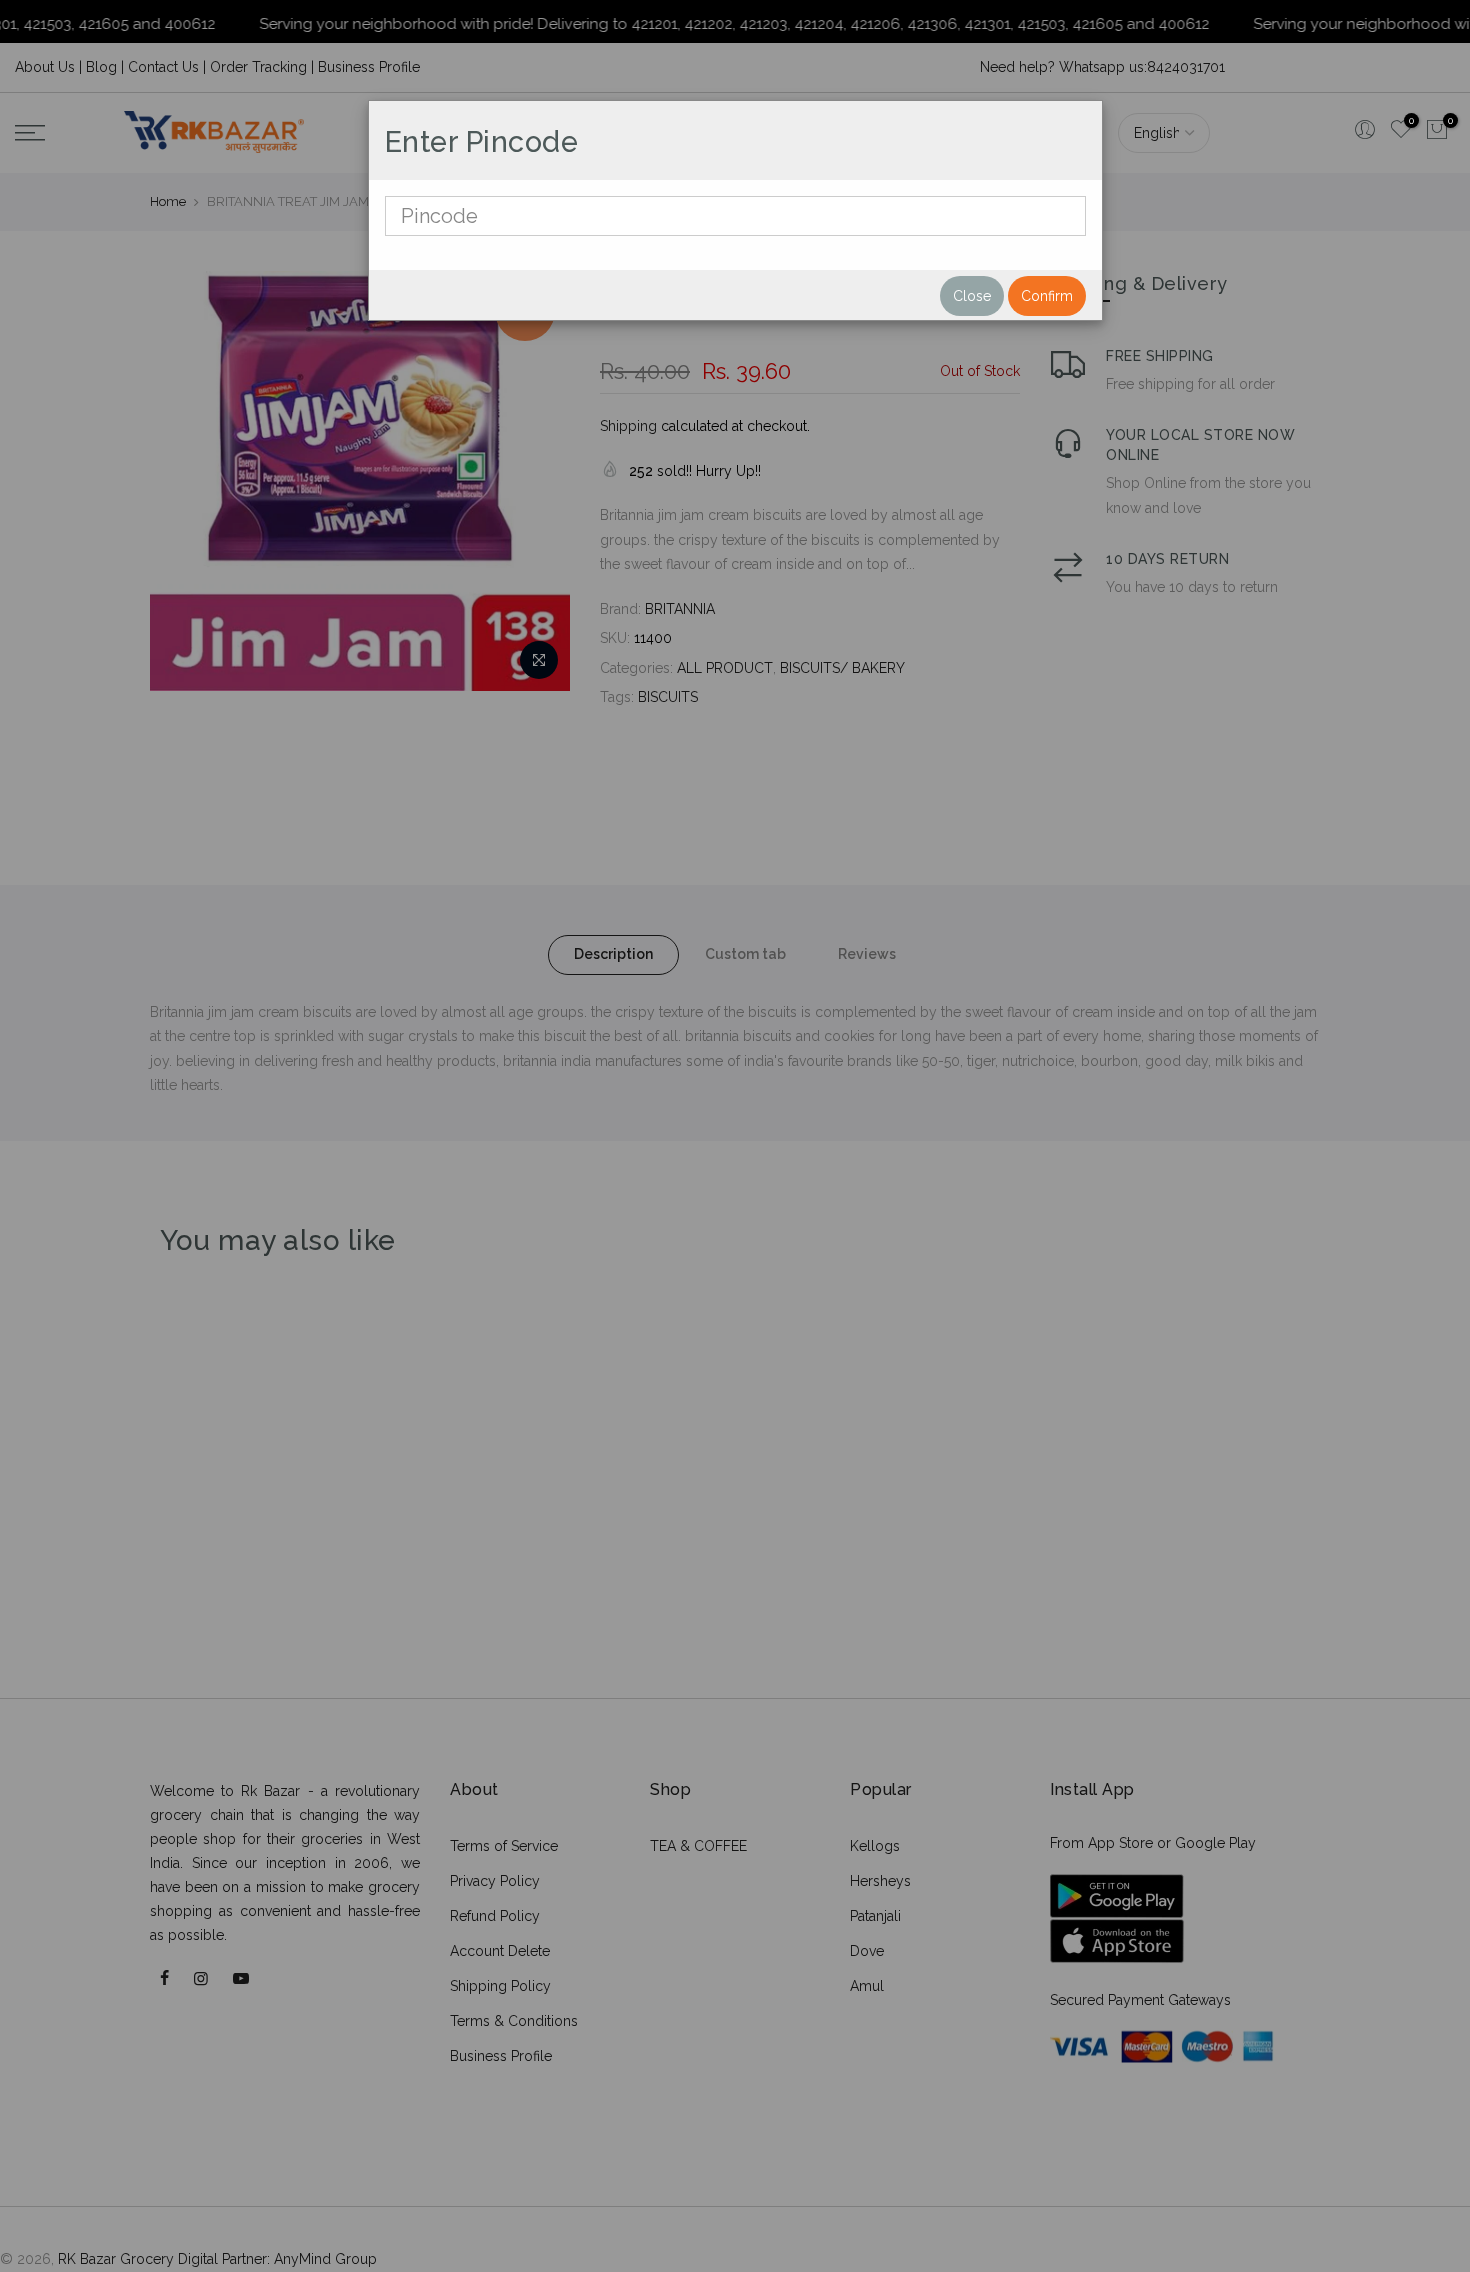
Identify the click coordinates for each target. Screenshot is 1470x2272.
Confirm (1047, 296)
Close (972, 296)
